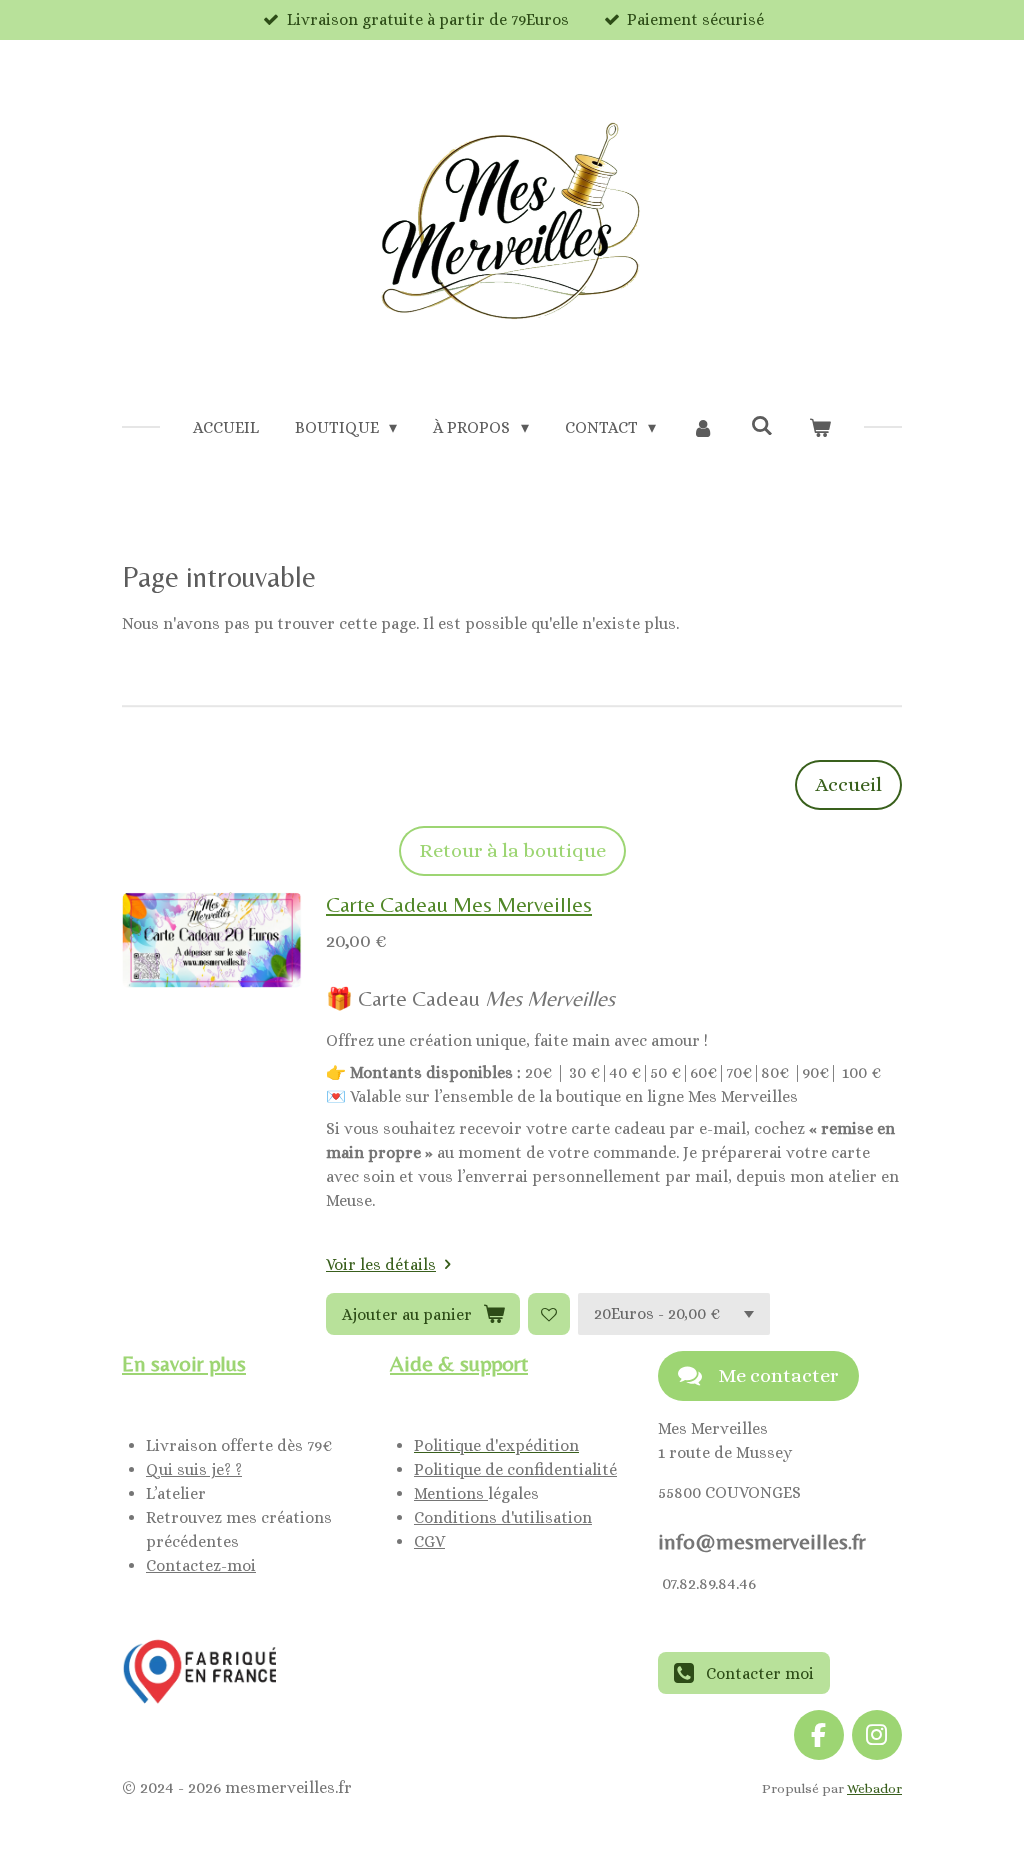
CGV (429, 1541)
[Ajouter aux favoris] (549, 1314)
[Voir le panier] (820, 428)
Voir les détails (381, 1264)
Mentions (451, 1493)
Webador (874, 1788)
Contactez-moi (201, 1565)
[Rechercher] (761, 425)
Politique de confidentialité (515, 1469)
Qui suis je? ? (194, 1469)
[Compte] (703, 428)
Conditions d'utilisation (503, 1517)
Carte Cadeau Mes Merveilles (459, 904)
